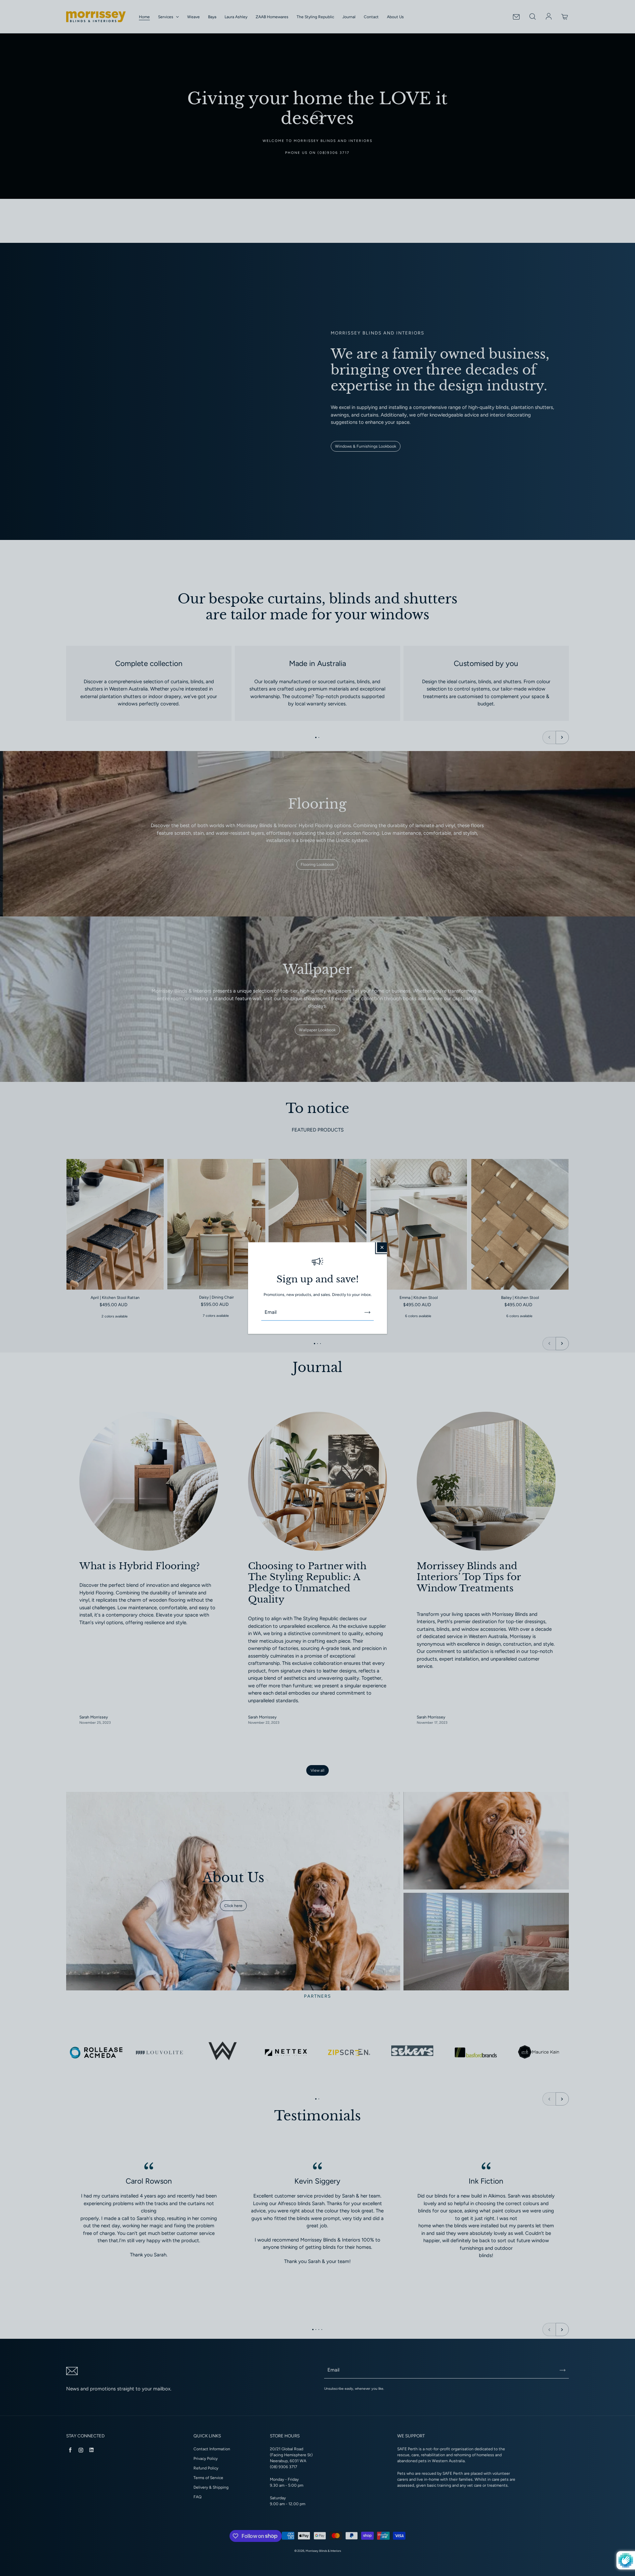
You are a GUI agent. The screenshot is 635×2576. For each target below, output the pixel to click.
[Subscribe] (367, 1312)
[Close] (382, 1247)
